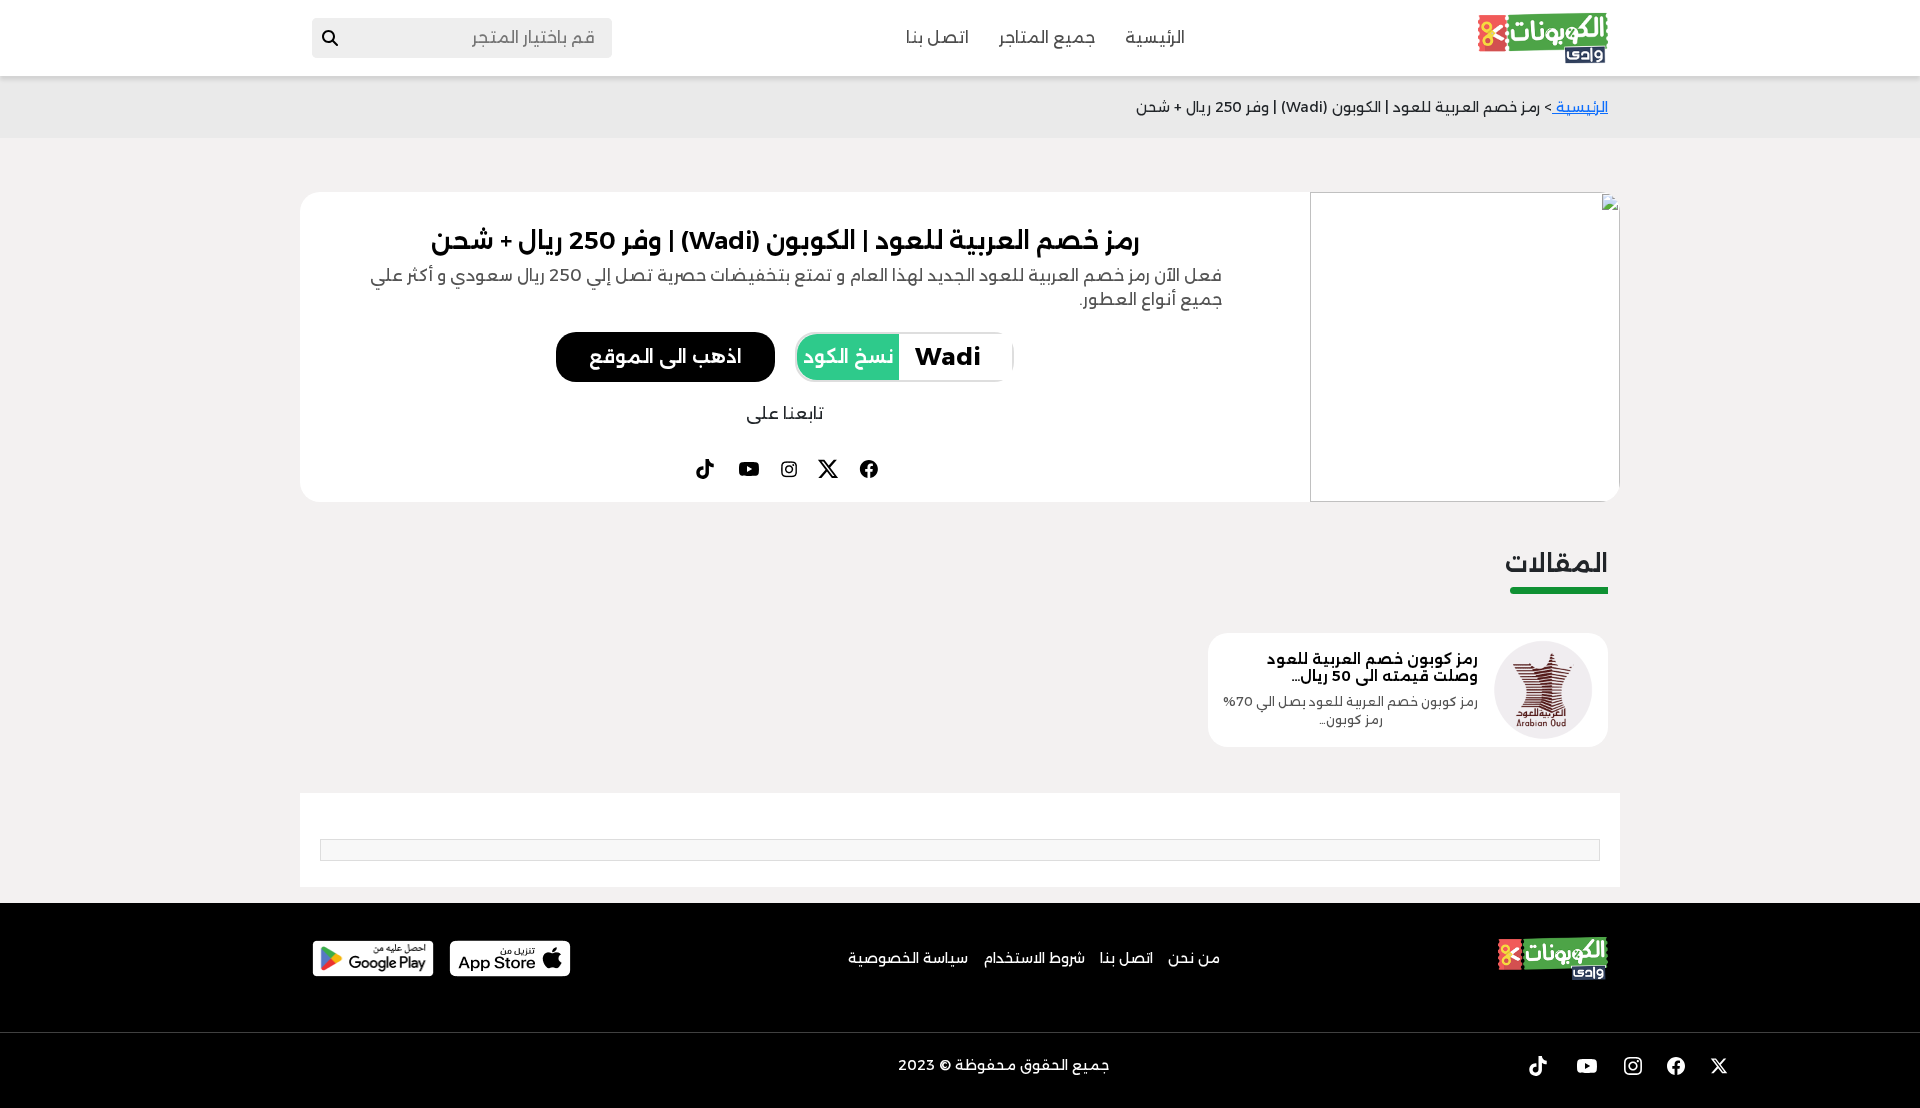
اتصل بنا (937, 37)
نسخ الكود (848, 357)
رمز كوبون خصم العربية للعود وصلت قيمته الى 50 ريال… (1372, 667)
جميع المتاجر (1047, 37)
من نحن (1194, 958)
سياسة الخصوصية (908, 958)
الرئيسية (1155, 37)
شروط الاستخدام (1034, 958)
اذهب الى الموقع (665, 357)
